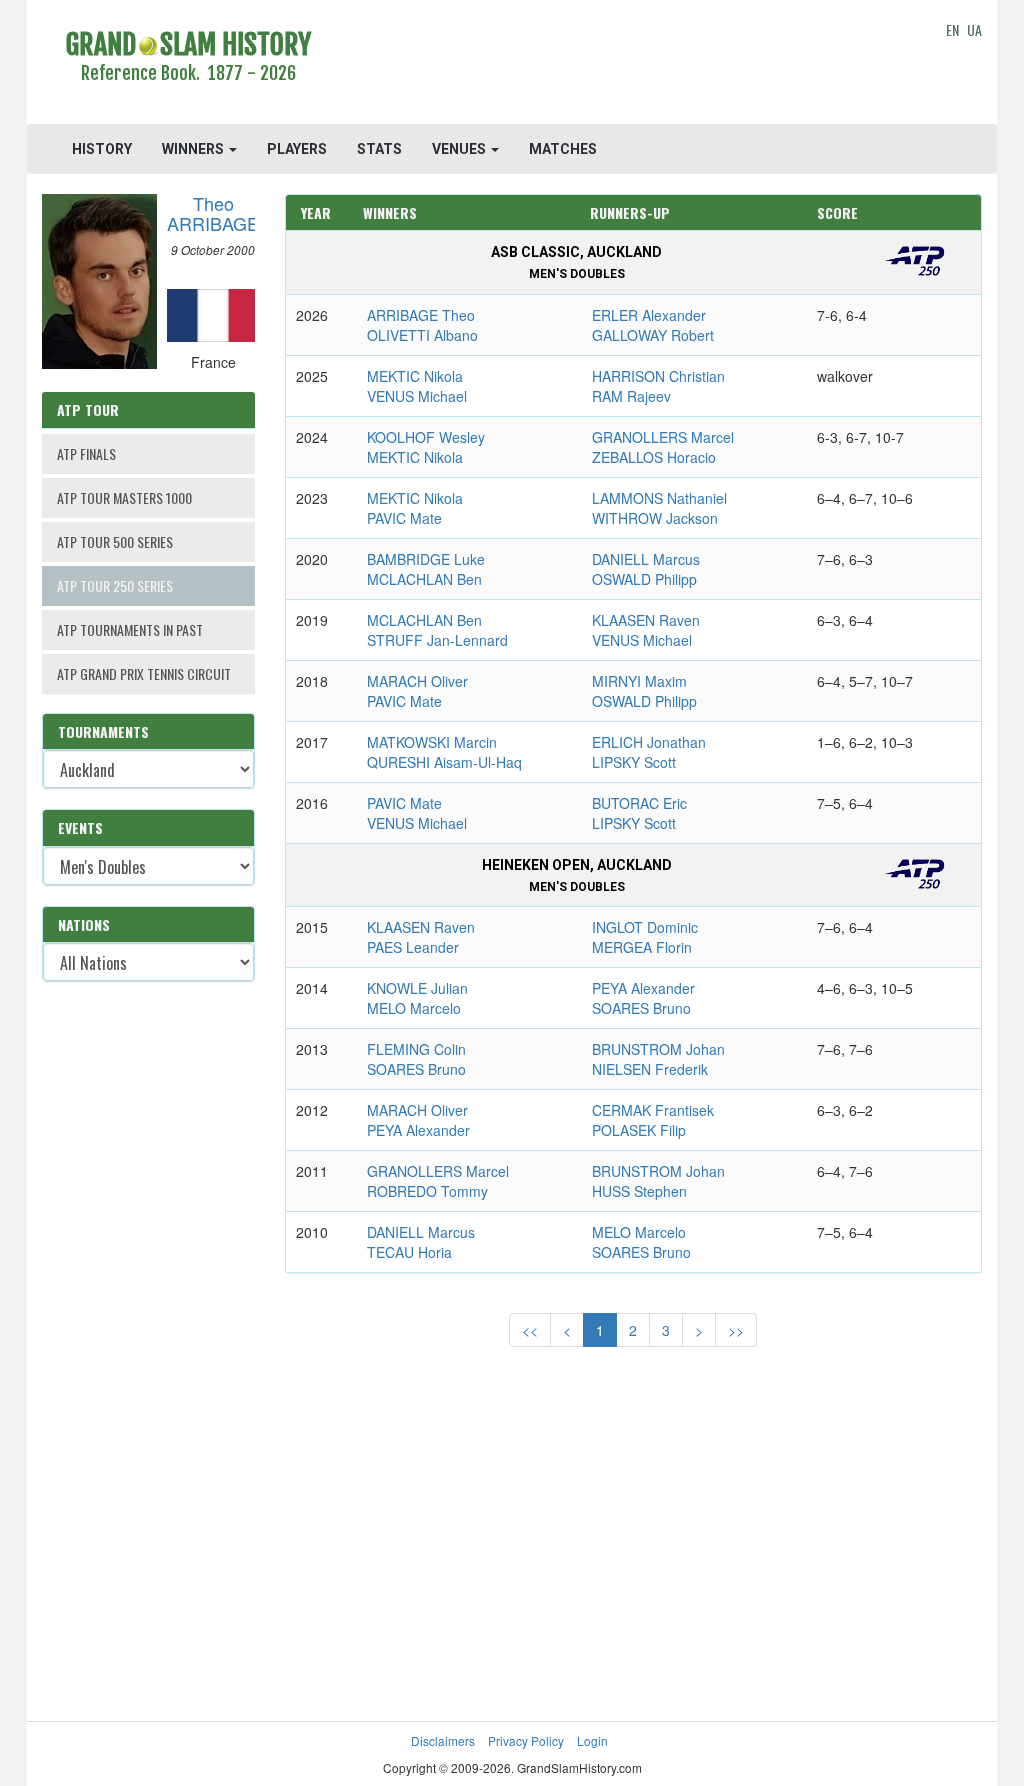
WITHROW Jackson (655, 518)
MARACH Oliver (417, 681)
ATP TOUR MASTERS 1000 (124, 497)
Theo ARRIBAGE (213, 213)
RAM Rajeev (631, 396)
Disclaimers (443, 1740)
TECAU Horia (409, 1252)
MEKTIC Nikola (415, 376)
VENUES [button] (460, 149)
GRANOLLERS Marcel (663, 437)
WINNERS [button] (194, 149)
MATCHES (563, 149)
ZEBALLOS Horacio (654, 457)
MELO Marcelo (414, 1008)
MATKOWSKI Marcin (432, 742)
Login (592, 1740)
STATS (379, 149)
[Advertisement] (633, 65)
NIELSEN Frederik (650, 1069)
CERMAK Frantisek (653, 1110)
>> (736, 1330)
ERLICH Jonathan (649, 742)
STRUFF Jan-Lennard (437, 640)
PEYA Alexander (643, 988)
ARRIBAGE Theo (421, 315)
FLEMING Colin (416, 1049)
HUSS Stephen (639, 1191)
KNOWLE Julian (417, 988)
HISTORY (102, 149)
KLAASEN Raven (646, 620)
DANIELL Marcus (646, 559)
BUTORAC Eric (639, 803)
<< (530, 1330)
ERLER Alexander (649, 315)
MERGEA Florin (642, 947)
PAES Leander (413, 947)
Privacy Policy (526, 1740)
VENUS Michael (417, 396)
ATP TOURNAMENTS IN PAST (130, 629)
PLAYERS (297, 149)
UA (974, 29)
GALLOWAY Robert (653, 335)
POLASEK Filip (639, 1130)
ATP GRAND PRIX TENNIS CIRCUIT (144, 673)
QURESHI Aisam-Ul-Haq (444, 762)
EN (952, 29)
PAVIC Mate (404, 518)
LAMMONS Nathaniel (659, 498)
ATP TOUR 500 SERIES (115, 541)
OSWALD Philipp (644, 579)
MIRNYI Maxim (639, 681)
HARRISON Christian (658, 376)
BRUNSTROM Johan (658, 1049)
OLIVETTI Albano (422, 335)
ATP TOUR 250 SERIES (115, 585)
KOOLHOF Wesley (426, 437)
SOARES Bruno (641, 1008)
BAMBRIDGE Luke (426, 559)
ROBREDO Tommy (427, 1191)
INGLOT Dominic (645, 927)
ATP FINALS (86, 453)
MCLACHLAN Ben (424, 579)
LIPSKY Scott (634, 762)
